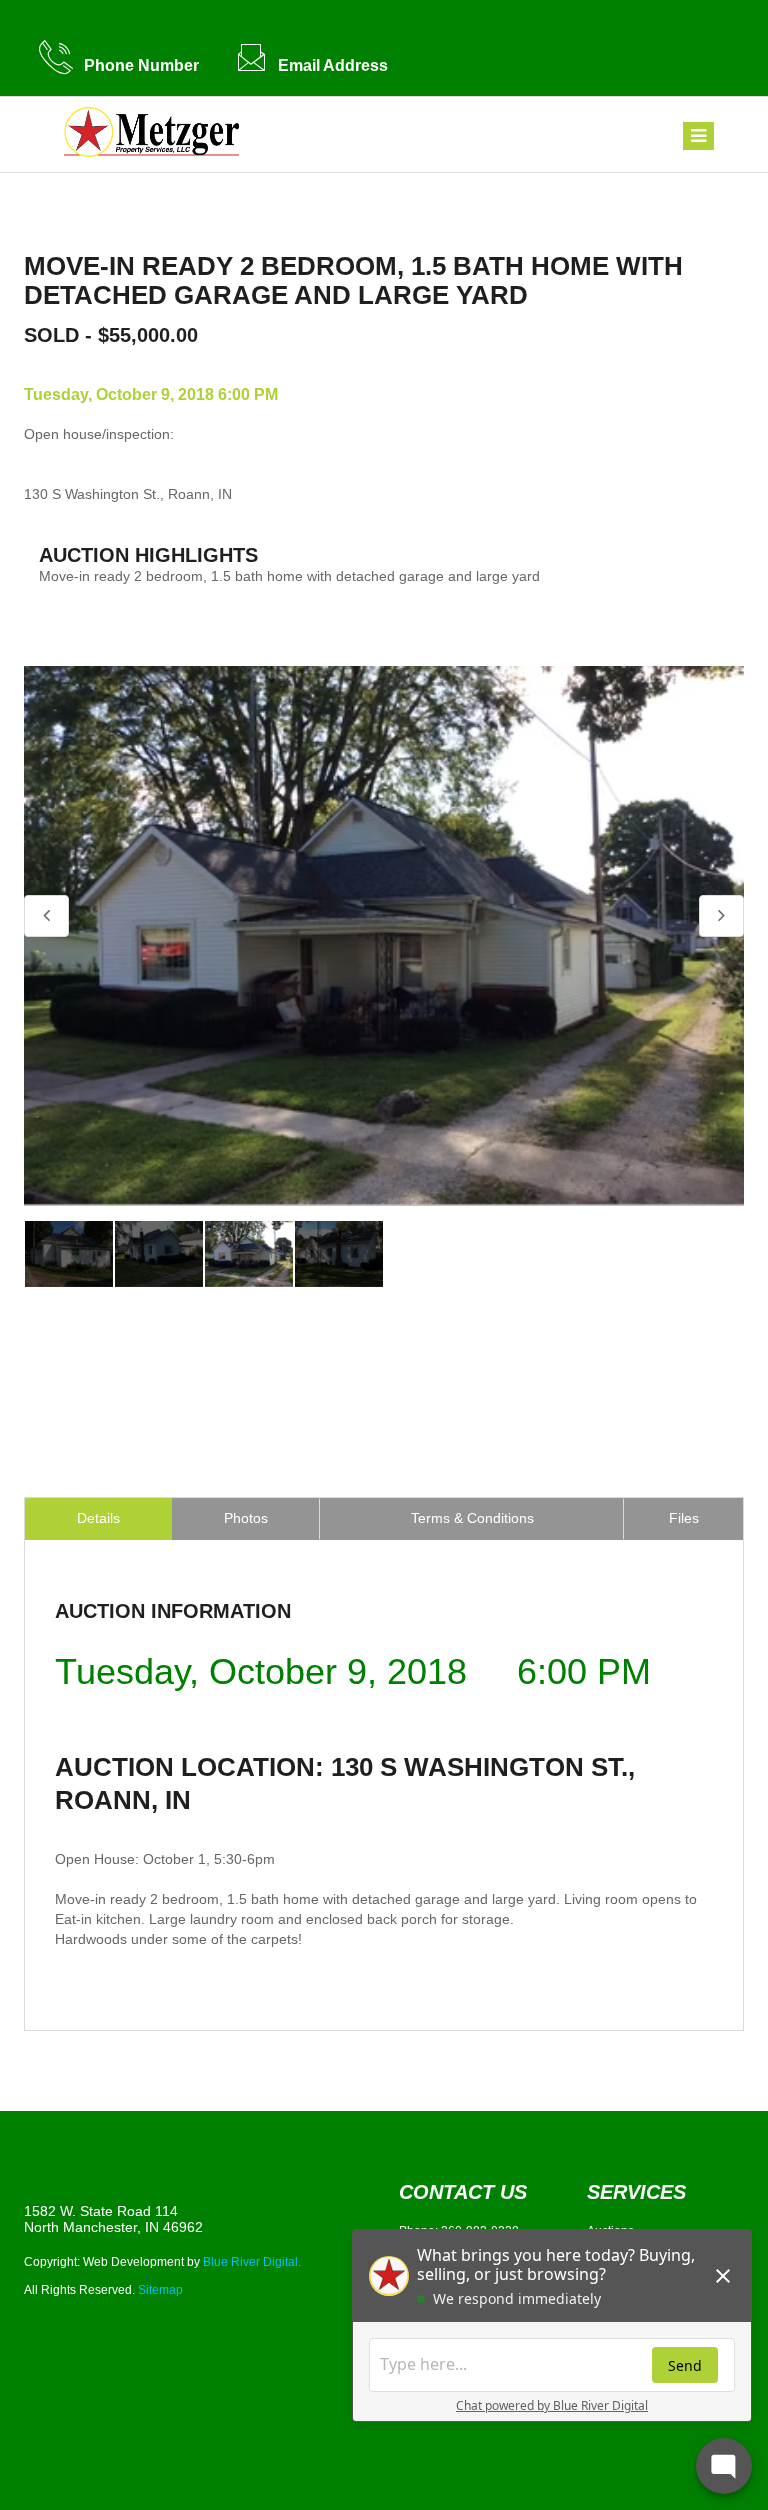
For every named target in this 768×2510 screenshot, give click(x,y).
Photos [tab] (246, 1518)
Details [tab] (98, 1518)
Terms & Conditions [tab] (472, 1518)
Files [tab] (684, 1518)
